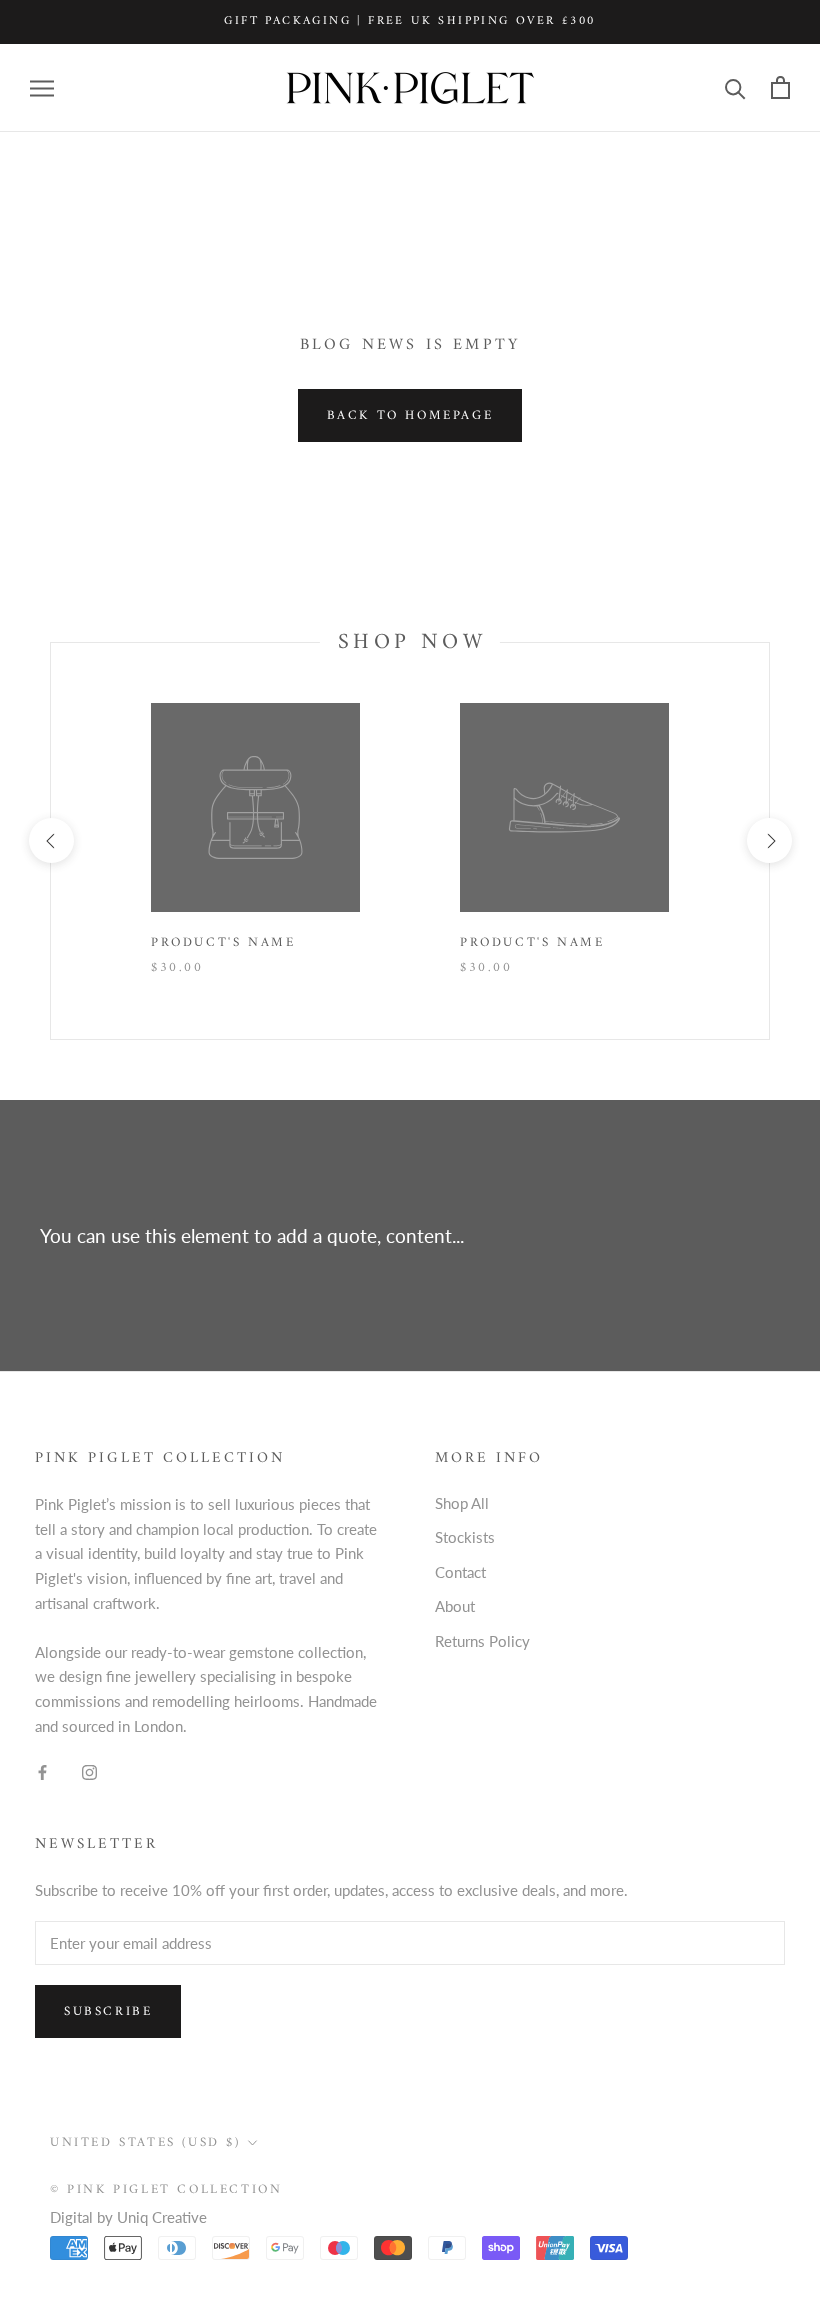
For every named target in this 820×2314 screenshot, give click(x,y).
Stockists (465, 1537)
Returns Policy (482, 1641)
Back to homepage (410, 415)
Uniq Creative (162, 2217)
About (455, 1606)
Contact (460, 1572)
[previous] (50, 840)
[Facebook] (42, 1771)
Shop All (462, 1503)
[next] (768, 840)
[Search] (735, 87)
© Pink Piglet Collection (166, 2189)
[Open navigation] (42, 88)
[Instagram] (89, 1771)
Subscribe (108, 2011)
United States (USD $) (145, 2142)
